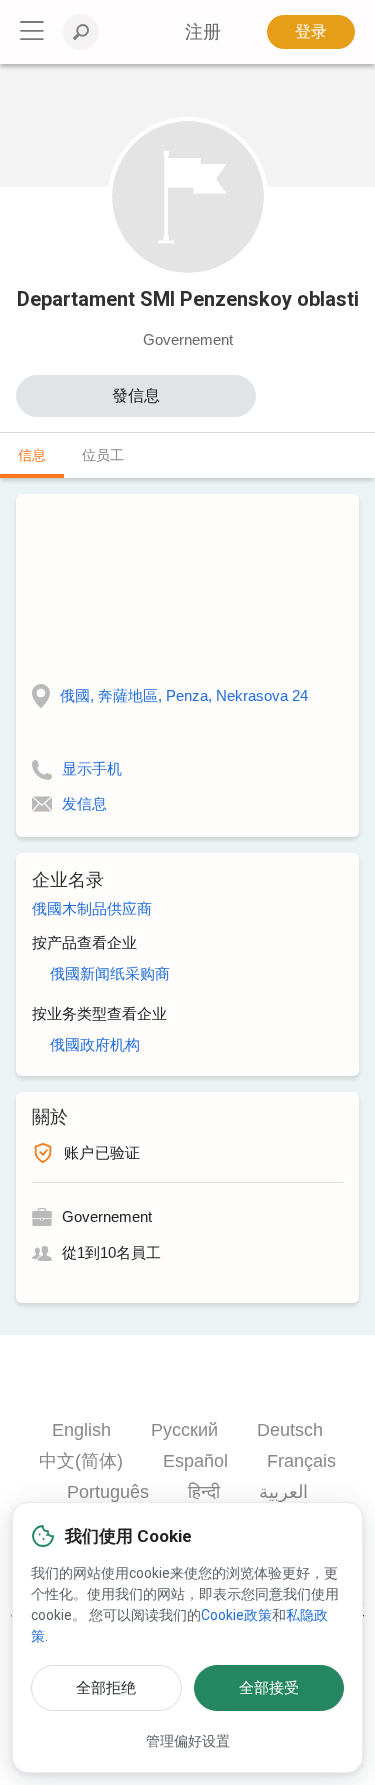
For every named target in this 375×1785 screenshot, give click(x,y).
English (81, 1430)
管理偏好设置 (188, 1741)
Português (108, 1492)
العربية (283, 1492)
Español (195, 1461)
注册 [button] (203, 32)
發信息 (136, 395)
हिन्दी (204, 1492)
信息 (32, 455)
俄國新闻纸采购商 (110, 973)
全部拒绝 (106, 1688)
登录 (311, 31)
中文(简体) (81, 1461)
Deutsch (290, 1430)
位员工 (103, 455)
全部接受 (269, 1688)
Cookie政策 (236, 1615)
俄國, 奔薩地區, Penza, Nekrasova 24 (184, 695)
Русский (184, 1430)
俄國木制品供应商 (92, 908)
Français (301, 1461)
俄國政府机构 (95, 1044)
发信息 (84, 803)
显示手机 (92, 768)
